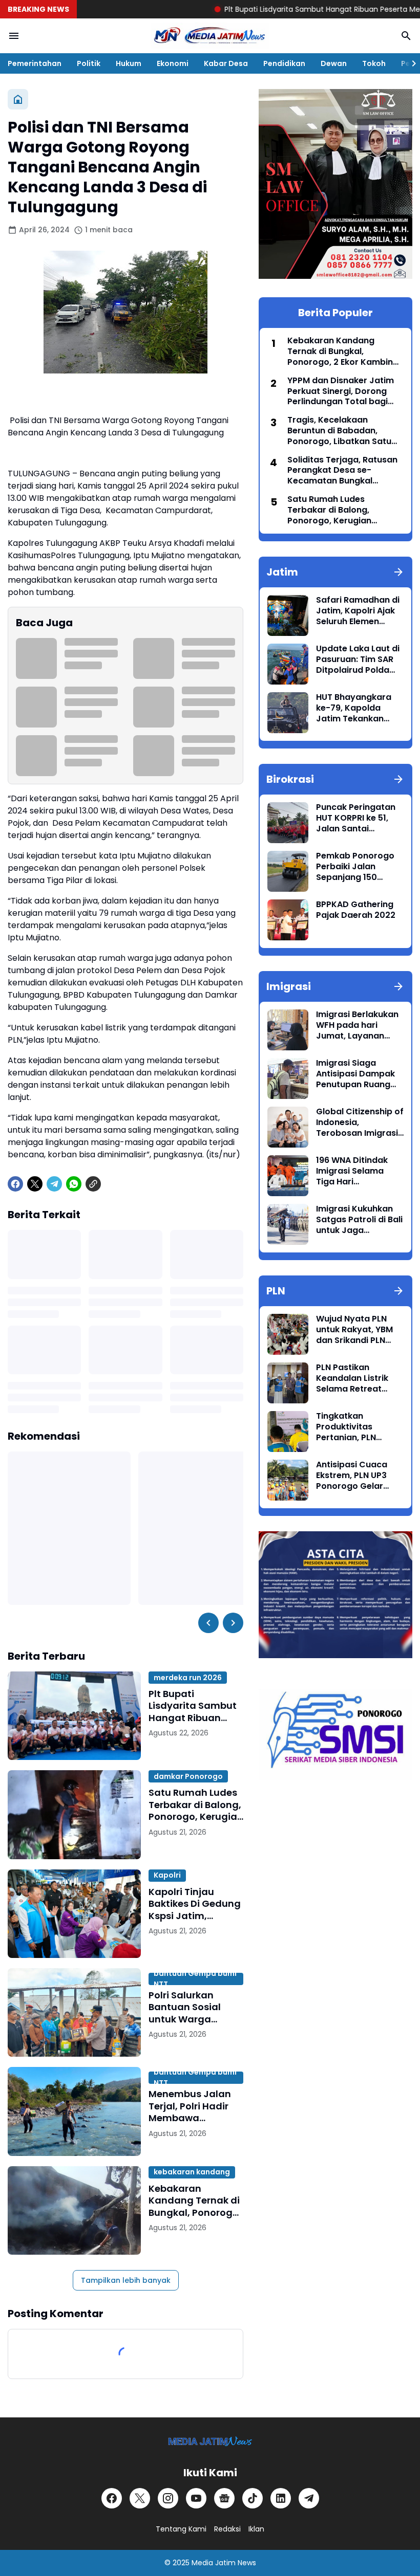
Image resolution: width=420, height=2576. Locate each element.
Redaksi (227, 2529)
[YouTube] (196, 2498)
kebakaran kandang (192, 2172)
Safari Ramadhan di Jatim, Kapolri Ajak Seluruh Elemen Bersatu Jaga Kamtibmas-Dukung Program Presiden (359, 611)
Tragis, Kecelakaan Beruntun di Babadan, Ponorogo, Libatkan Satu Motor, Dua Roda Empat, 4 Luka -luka (342, 431)
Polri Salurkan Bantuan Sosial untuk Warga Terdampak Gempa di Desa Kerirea (195, 2007)
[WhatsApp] (74, 1184)
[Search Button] (406, 36)
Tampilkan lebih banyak (126, 2280)
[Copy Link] (93, 1184)
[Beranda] (18, 99)
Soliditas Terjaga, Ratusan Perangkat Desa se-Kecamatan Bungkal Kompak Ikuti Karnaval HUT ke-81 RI (344, 471)
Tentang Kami (181, 2529)
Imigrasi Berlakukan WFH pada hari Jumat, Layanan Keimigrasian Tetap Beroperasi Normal (357, 1025)
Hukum (129, 63)
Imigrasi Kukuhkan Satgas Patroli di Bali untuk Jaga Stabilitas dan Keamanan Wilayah (359, 1220)
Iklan (256, 2529)
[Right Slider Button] (410, 63)
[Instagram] (168, 2498)
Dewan (334, 63)
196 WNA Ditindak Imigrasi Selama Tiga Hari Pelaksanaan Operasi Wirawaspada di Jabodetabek (352, 1171)
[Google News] (224, 2498)
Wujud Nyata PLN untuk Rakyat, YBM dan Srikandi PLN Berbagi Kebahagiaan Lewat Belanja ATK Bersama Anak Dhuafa (358, 1330)
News (247, 2563)
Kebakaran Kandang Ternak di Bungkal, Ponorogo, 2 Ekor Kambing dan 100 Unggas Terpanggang (195, 2200)
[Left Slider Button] (208, 1623)
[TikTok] (253, 2498)
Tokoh (374, 63)
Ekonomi (173, 63)
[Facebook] (15, 1184)
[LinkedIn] (281, 2498)
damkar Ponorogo (188, 1776)
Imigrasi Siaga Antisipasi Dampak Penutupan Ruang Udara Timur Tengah (359, 1074)
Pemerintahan (35, 63)
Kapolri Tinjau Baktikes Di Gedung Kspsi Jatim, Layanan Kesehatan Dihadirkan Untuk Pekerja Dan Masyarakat (195, 1904)
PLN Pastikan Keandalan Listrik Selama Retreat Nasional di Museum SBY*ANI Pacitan (358, 1378)
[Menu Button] (14, 36)
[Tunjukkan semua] (398, 572)
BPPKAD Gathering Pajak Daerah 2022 (356, 910)
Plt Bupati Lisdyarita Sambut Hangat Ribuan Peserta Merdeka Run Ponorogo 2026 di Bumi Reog (195, 1706)
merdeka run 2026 (188, 1678)
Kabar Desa (226, 63)
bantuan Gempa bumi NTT (195, 1979)
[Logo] (210, 2441)
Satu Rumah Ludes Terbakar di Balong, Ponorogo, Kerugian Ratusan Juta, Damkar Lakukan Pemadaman (196, 1804)
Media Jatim (214, 2563)
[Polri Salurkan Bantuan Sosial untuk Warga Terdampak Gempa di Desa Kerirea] (74, 2012)
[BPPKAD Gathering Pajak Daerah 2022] (288, 920)
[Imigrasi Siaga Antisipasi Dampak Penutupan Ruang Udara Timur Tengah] (288, 1078)
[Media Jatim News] (210, 36)
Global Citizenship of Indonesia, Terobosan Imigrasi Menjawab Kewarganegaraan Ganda (360, 1122)
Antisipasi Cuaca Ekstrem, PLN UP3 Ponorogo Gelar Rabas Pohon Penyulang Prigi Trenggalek (352, 1476)
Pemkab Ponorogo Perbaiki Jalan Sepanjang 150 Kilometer (355, 867)
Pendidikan (284, 63)
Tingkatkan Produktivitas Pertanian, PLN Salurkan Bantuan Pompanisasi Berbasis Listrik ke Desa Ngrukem (353, 1427)
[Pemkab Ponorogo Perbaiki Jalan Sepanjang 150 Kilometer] (288, 871)
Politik (89, 63)
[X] (35, 1184)
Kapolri (167, 1875)
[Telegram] (54, 1184)
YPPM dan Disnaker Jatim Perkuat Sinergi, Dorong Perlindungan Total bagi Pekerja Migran (341, 391)
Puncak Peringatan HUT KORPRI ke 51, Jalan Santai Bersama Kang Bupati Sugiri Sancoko (356, 818)
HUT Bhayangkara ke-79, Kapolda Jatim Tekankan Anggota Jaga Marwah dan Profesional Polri (354, 708)
